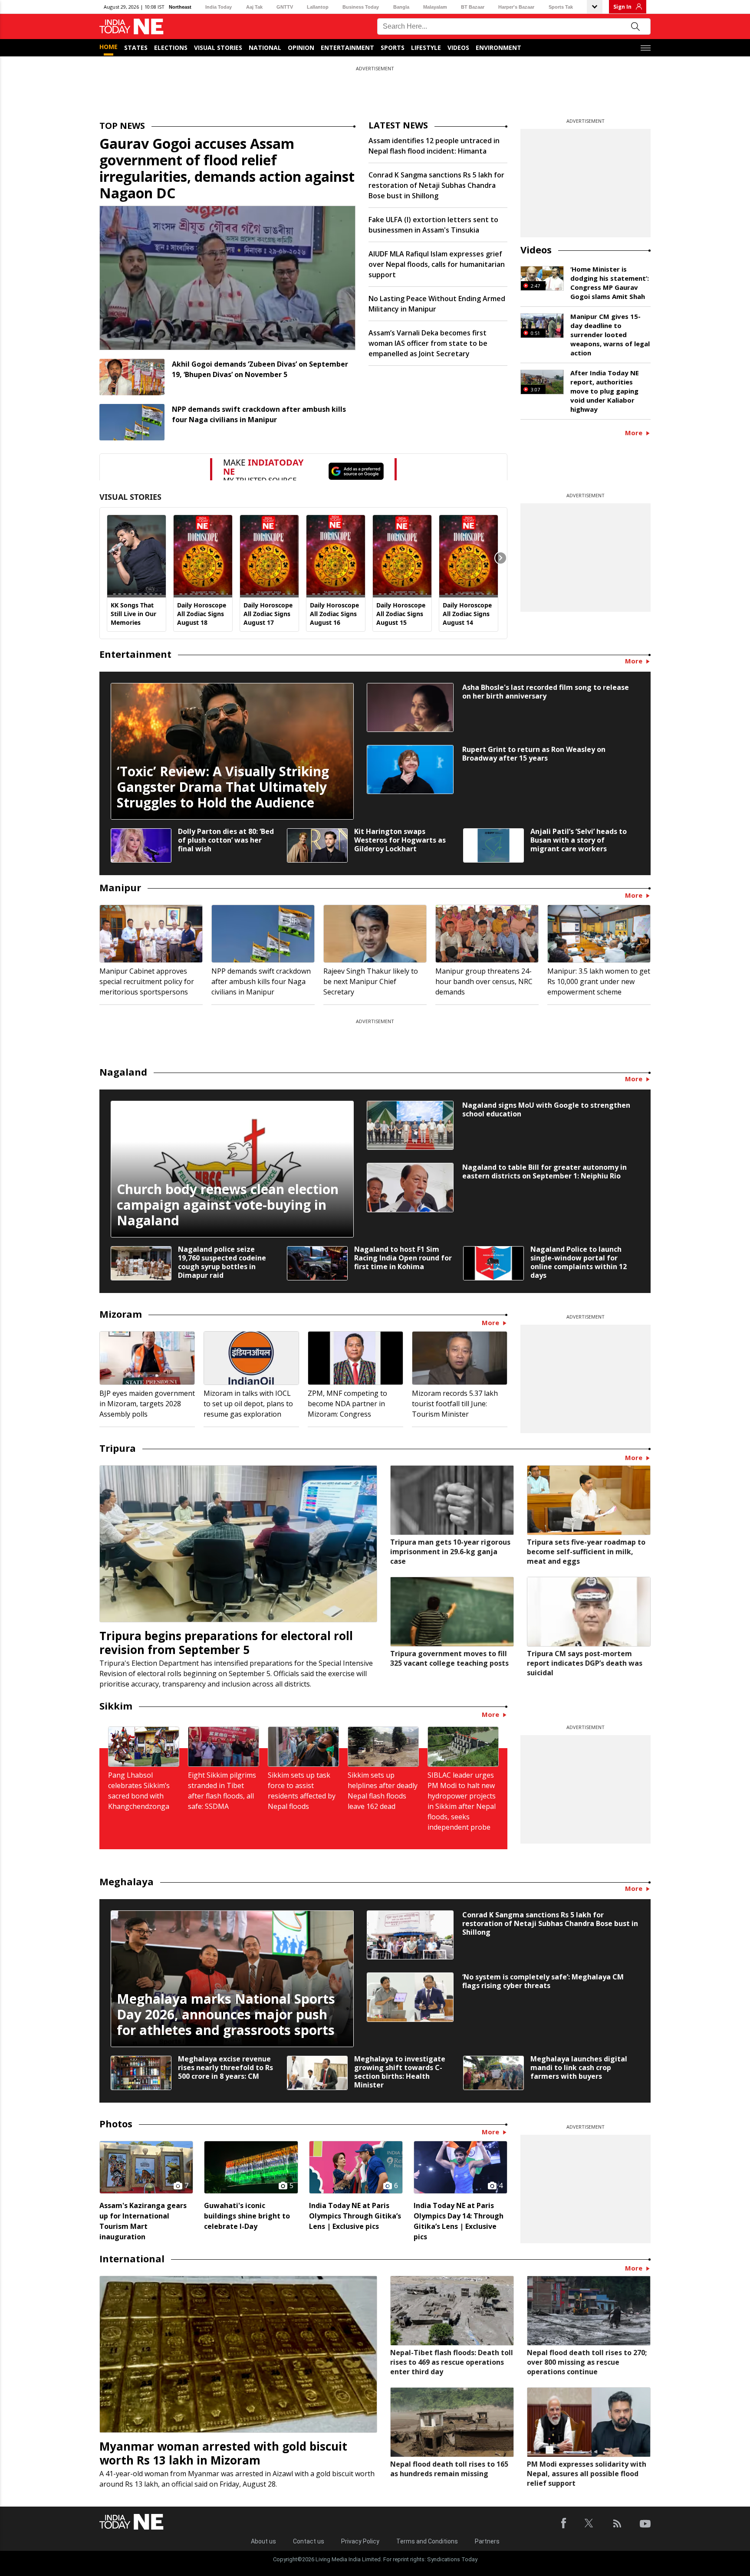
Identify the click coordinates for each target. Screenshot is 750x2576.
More (635, 433)
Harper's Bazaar (516, 7)
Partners (487, 2541)
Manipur (120, 887)
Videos (458, 48)
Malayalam (435, 7)
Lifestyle (426, 48)
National (265, 48)
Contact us (309, 2541)
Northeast (180, 7)
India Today (219, 7)
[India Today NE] (132, 27)
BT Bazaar (473, 7)
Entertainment (347, 48)
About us (263, 2541)
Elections (171, 48)
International (132, 2258)
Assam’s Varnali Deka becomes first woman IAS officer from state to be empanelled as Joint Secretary (428, 343)
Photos (116, 2123)
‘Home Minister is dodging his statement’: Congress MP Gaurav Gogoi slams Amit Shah (610, 283)
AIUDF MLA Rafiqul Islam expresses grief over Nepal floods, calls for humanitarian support (437, 264)
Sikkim (116, 1706)
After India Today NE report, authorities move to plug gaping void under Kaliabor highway (605, 391)
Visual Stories (218, 48)
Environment (498, 48)
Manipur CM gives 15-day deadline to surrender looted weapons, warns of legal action (610, 335)
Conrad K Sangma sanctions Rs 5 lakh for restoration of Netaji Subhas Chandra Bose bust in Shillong (436, 185)
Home (109, 47)
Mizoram (121, 1314)
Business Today (361, 7)
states (136, 48)
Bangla (401, 7)
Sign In (622, 7)
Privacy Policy (360, 2541)
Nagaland (123, 1072)
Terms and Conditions (427, 2541)
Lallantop (318, 7)
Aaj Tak (254, 7)
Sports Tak (561, 7)
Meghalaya (127, 1881)
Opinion (301, 48)
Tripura (118, 1448)
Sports (393, 48)
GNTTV (285, 7)
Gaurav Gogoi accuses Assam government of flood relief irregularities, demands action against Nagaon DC (227, 168)
